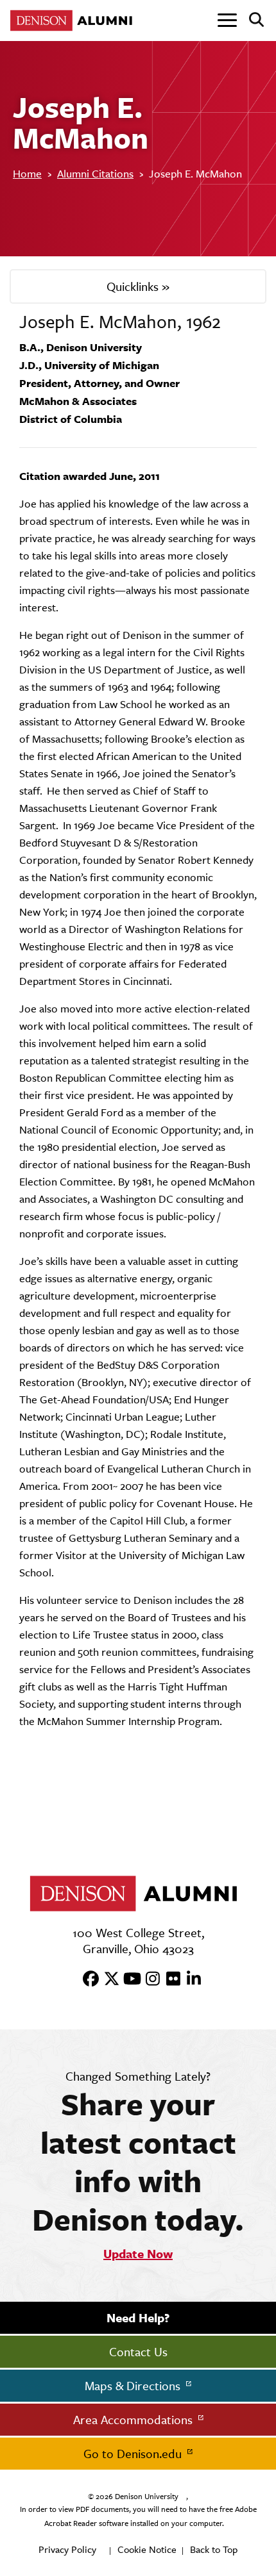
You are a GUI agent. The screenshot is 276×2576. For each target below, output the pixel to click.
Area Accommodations (134, 2420)
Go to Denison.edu (134, 2454)
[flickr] (169, 1979)
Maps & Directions (134, 2386)
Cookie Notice (147, 2549)
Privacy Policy (67, 2549)
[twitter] (107, 1979)
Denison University (147, 2497)
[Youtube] (128, 1979)
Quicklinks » (138, 286)
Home (27, 174)
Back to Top (214, 2549)
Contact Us (138, 2352)
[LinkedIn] (189, 1979)
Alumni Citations (95, 174)
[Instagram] (148, 1979)
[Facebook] (87, 1979)
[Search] (251, 21)
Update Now (138, 2254)
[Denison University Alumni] (74, 21)
